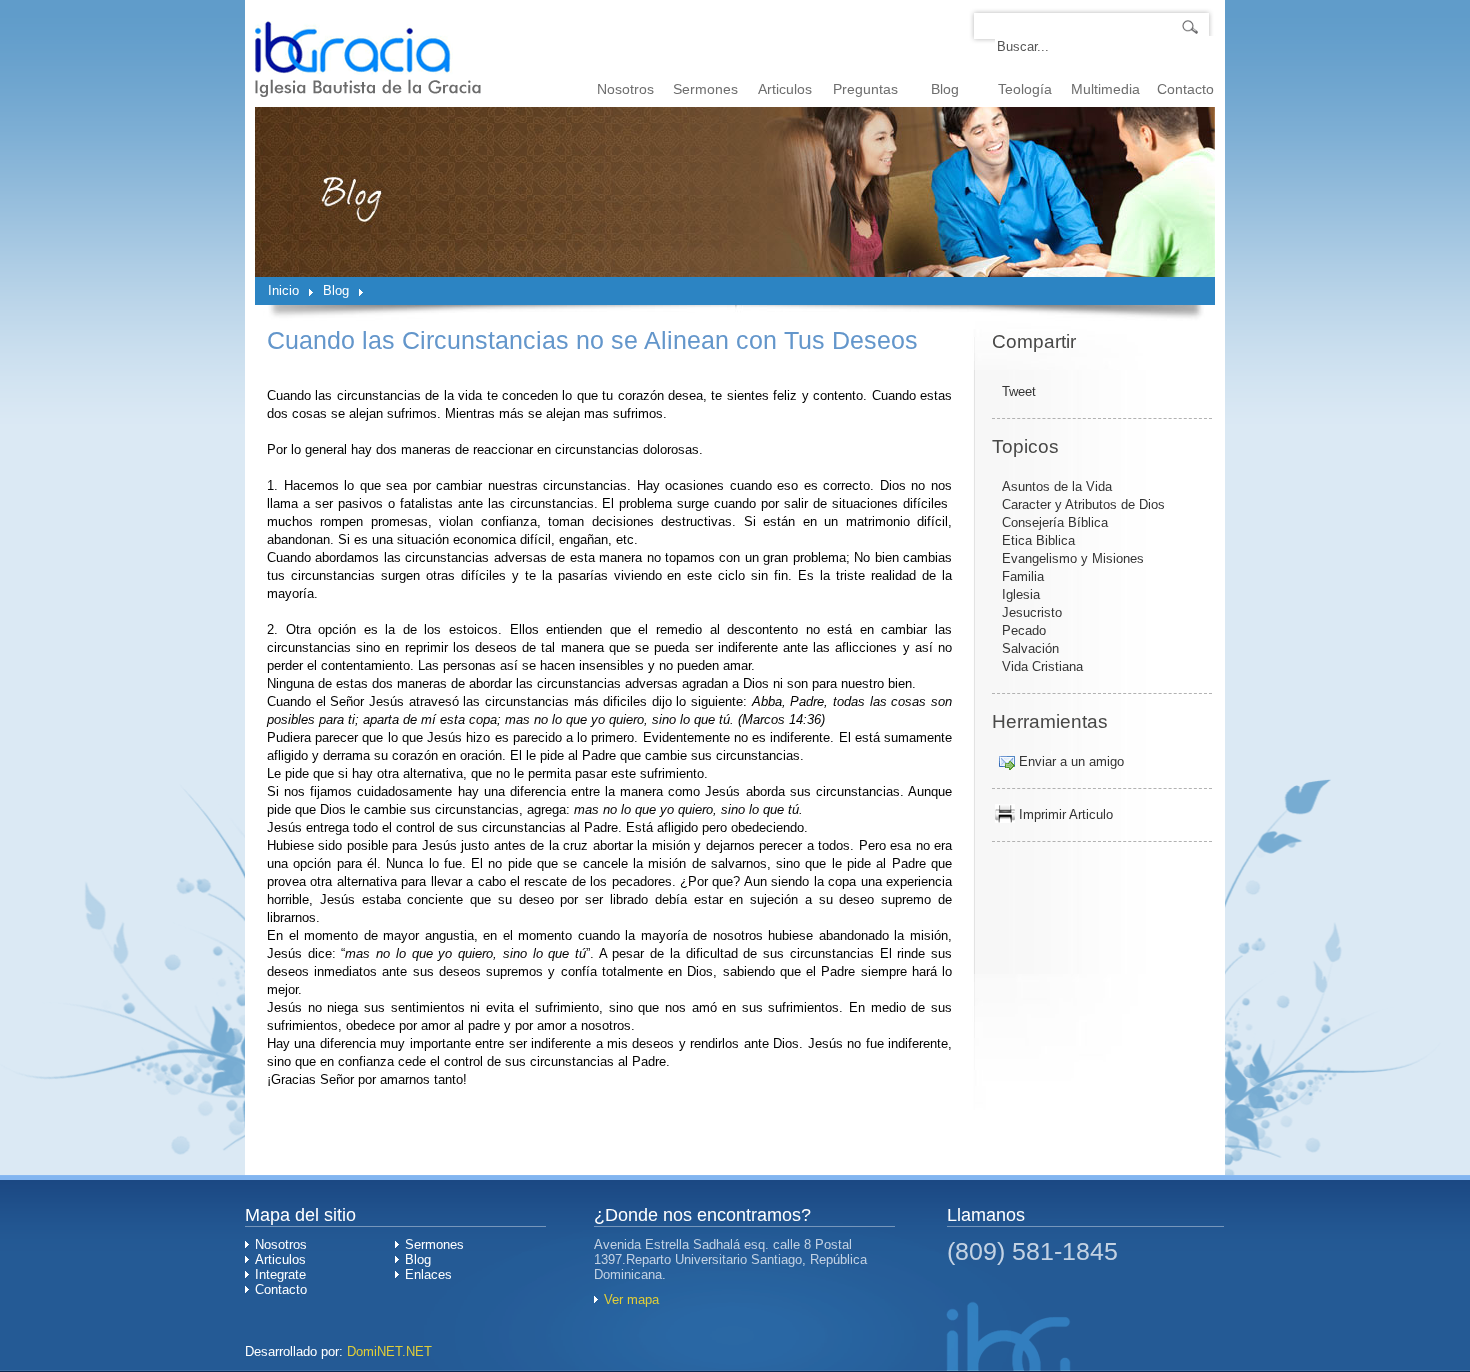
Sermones (705, 89)
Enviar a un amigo (1071, 761)
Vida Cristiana (1042, 666)
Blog (945, 89)
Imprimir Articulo (1066, 814)
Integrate (280, 1274)
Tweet (1019, 391)
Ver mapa (631, 1299)
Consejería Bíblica (1055, 522)
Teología (1025, 89)
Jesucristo (1032, 612)
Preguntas (865, 89)
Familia (1023, 576)
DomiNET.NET (389, 1351)
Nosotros (625, 89)
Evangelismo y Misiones (1073, 558)
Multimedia (1105, 89)
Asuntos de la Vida (1057, 486)
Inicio (283, 290)
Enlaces (428, 1274)
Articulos (785, 89)
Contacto (1185, 89)
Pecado (1024, 630)
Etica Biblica (1038, 540)
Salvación (1030, 648)
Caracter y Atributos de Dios (1083, 504)
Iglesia (1021, 594)
